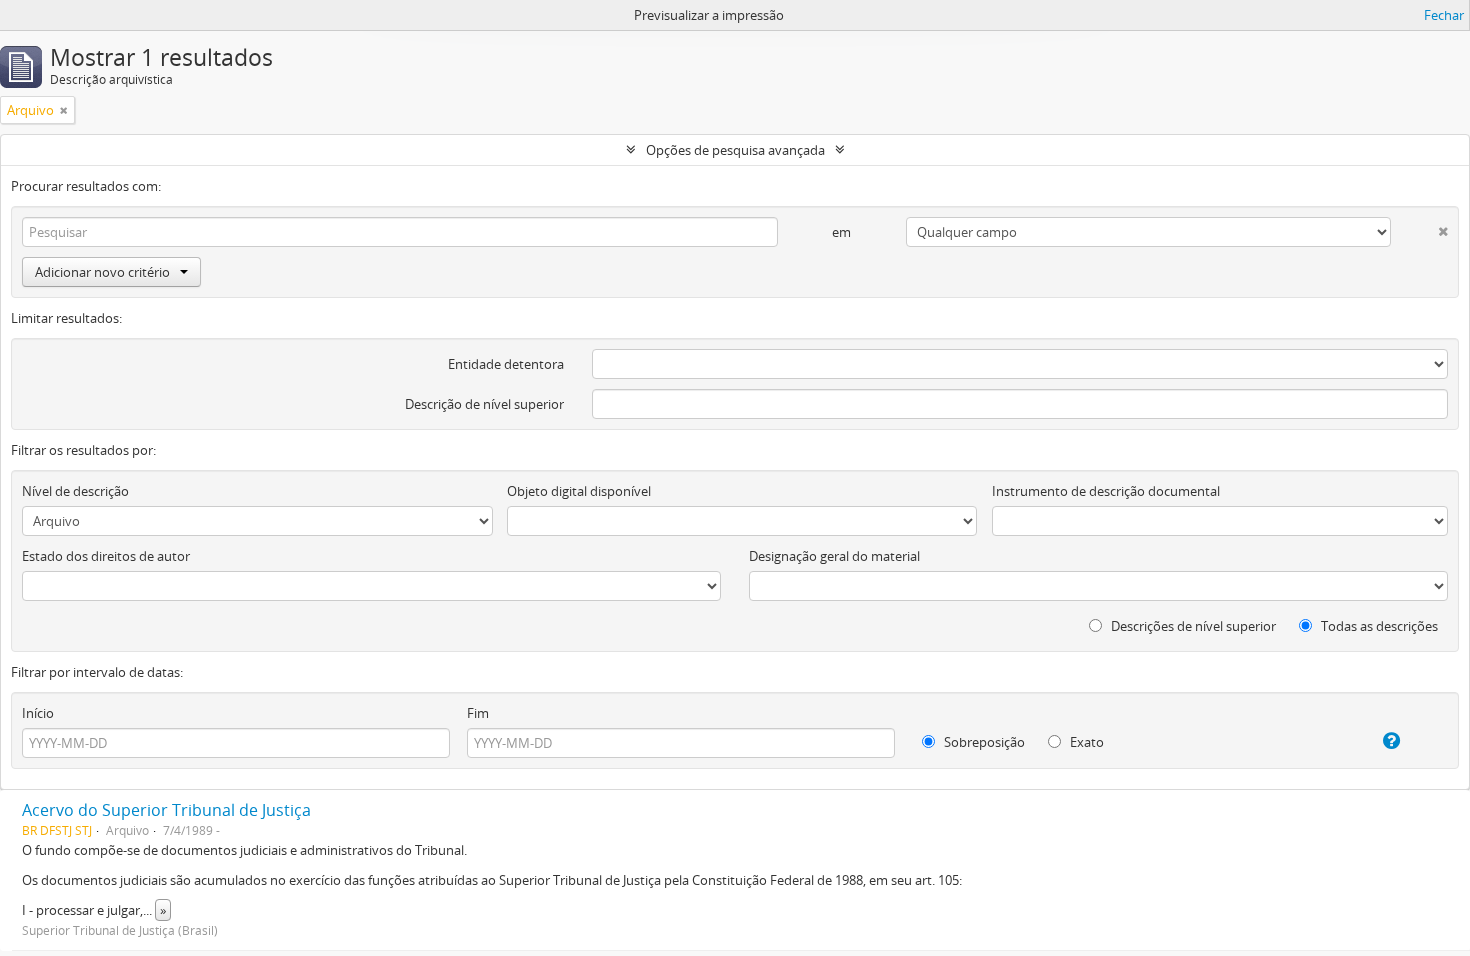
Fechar (1444, 15)
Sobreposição (983, 742)
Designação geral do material (834, 556)
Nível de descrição (75, 491)
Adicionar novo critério (102, 272)
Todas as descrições (1378, 626)
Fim (478, 713)
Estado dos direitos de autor (106, 556)
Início (38, 713)
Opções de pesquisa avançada (735, 150)
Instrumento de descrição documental (1106, 491)
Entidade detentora (506, 364)
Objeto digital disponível (579, 491)
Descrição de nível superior (484, 404)
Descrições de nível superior (1192, 626)
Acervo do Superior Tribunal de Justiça (166, 810)
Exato (1085, 742)
